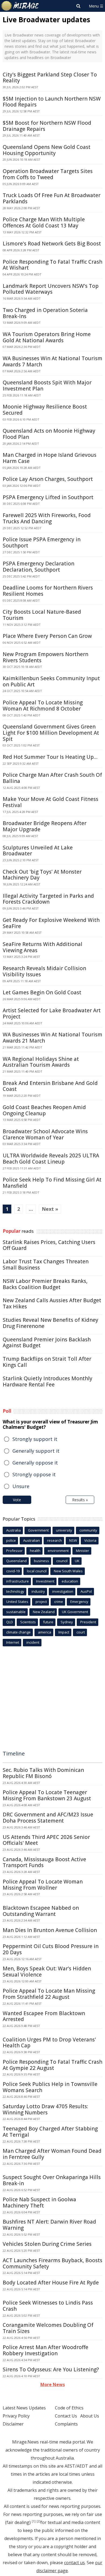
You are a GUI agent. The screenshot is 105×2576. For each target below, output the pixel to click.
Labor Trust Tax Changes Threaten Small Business (46, 1265)
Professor (14, 1551)
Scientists (28, 1622)
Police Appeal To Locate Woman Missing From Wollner (43, 1885)
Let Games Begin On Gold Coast (42, 992)
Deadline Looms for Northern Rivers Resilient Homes (48, 591)
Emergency (79, 1602)
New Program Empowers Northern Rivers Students (45, 657)
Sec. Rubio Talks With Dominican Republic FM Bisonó (43, 1773)
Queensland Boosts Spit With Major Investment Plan (47, 386)
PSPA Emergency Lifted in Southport (48, 497)
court (81, 1632)
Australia (13, 1530)
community (88, 1530)
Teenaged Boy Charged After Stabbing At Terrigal (50, 2132)
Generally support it (36, 1451)
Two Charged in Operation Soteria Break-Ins (45, 313)
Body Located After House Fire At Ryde (51, 2283)
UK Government (75, 1612)
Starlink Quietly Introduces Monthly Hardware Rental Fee (48, 1381)
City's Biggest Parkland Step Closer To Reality (50, 78)
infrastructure (17, 1581)
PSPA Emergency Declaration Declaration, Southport (38, 567)
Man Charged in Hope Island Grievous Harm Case (50, 458)
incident (33, 1642)
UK (77, 1561)
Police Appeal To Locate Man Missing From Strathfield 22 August (49, 1994)
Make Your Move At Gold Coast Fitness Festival (50, 802)
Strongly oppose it (34, 1474)
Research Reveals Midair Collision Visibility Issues (44, 971)
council (62, 1561)
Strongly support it (35, 1439)
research (55, 1540)
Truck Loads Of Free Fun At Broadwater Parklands (52, 198)
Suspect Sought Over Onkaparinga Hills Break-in (52, 2180)
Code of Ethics (69, 2408)
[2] (38, 2521)
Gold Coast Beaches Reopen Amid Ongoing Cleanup (44, 1110)
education (70, 1581)
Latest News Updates (24, 2408)
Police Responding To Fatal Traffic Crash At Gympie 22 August (52, 2065)
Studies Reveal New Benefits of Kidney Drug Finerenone (50, 1323)
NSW (73, 1540)
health (35, 1551)
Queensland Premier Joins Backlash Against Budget (47, 1343)
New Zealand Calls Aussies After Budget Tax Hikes (52, 1303)
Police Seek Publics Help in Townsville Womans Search (50, 2087)
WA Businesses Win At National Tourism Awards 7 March (52, 361)
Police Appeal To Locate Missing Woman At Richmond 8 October (43, 706)
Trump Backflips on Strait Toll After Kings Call (47, 1362)
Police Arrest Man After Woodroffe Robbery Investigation (45, 2350)
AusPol (86, 1591)
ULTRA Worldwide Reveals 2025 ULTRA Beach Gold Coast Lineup (51, 1159)
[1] (34, 2521)
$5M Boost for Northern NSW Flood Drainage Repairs (47, 126)
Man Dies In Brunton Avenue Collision (50, 1930)
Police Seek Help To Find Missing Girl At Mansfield (52, 1183)
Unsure (21, 1486)
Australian (31, 1540)
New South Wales (68, 1571)
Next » (50, 1209)
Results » (80, 1500)
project (41, 1602)
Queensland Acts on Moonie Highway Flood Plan (49, 434)
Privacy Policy (16, 2416)
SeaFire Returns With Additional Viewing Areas (43, 947)
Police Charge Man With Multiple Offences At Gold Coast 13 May (44, 222)
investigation (63, 1591)
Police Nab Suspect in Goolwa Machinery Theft (39, 2203)
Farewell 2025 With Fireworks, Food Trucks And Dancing (47, 518)
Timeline (14, 1753)
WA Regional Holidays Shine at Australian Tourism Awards (41, 1062)
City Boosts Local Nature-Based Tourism (42, 615)
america (45, 1632)
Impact (64, 1632)
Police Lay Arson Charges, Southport (48, 479)
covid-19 (13, 1571)
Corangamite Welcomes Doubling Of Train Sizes (48, 2328)
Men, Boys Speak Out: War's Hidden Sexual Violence (47, 1972)
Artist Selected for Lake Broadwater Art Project (52, 1013)
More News (53, 2384)
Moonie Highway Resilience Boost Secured (45, 410)
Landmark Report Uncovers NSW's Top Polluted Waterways (51, 289)
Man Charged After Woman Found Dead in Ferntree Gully (52, 2154)
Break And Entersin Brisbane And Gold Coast (50, 1086)
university (64, 1530)
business (41, 1561)
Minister (83, 1551)
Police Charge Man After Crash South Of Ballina (52, 778)
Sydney (67, 1622)
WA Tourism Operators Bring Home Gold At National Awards (47, 337)
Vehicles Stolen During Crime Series (47, 2244)
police (11, 1540)
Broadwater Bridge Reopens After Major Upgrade (45, 826)
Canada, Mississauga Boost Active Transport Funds (44, 1862)
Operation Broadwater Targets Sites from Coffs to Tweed (48, 174)
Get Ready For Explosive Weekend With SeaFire (51, 923)
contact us (74, 2563)
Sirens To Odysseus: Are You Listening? (51, 2369)
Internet (13, 1642)
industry (38, 1591)
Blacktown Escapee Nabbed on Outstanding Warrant (41, 1911)
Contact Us (66, 2416)
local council (37, 1571)
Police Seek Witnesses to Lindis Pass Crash (48, 2306)
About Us (90, 2416)
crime (59, 1602)
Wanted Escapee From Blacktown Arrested (44, 2016)
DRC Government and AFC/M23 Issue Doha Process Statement (48, 1818)
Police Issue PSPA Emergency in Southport (42, 542)
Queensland (16, 1561)
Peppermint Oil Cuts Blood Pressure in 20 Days (51, 1949)
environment (58, 1551)
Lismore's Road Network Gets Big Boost (52, 244)
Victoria (90, 1540)
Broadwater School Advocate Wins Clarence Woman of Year (45, 1134)
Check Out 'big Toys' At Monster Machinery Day (42, 875)
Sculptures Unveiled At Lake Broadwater (38, 851)
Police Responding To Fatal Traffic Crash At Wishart (52, 265)
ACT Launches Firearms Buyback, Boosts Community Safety (52, 2263)
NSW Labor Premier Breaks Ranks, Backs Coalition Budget (45, 1284)
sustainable (16, 1612)
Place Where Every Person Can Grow (47, 636)
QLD (10, 1622)
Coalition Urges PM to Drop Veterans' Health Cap (49, 2043)
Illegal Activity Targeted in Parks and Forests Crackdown (48, 899)
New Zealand (44, 1612)
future (48, 1622)
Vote (17, 1500)
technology (15, 1591)
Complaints (66, 2424)
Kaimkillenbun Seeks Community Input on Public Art (51, 681)
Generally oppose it (35, 1463)
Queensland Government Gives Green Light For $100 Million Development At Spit (51, 733)
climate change (18, 1632)
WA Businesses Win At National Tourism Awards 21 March (52, 1038)
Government (38, 1530)
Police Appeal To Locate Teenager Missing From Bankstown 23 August (47, 1795)
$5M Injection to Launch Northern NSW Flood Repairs (52, 102)
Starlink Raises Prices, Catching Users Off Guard (49, 1245)
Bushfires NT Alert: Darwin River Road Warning (49, 2225)
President (88, 1622)
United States (17, 1602)
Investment (45, 1581)
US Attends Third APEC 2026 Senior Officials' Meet (46, 1840)
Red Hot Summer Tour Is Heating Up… (50, 757)
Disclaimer (13, 2424)
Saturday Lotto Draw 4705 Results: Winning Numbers (45, 2109)
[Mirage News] (20, 6)
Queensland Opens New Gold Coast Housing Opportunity (47, 150)
